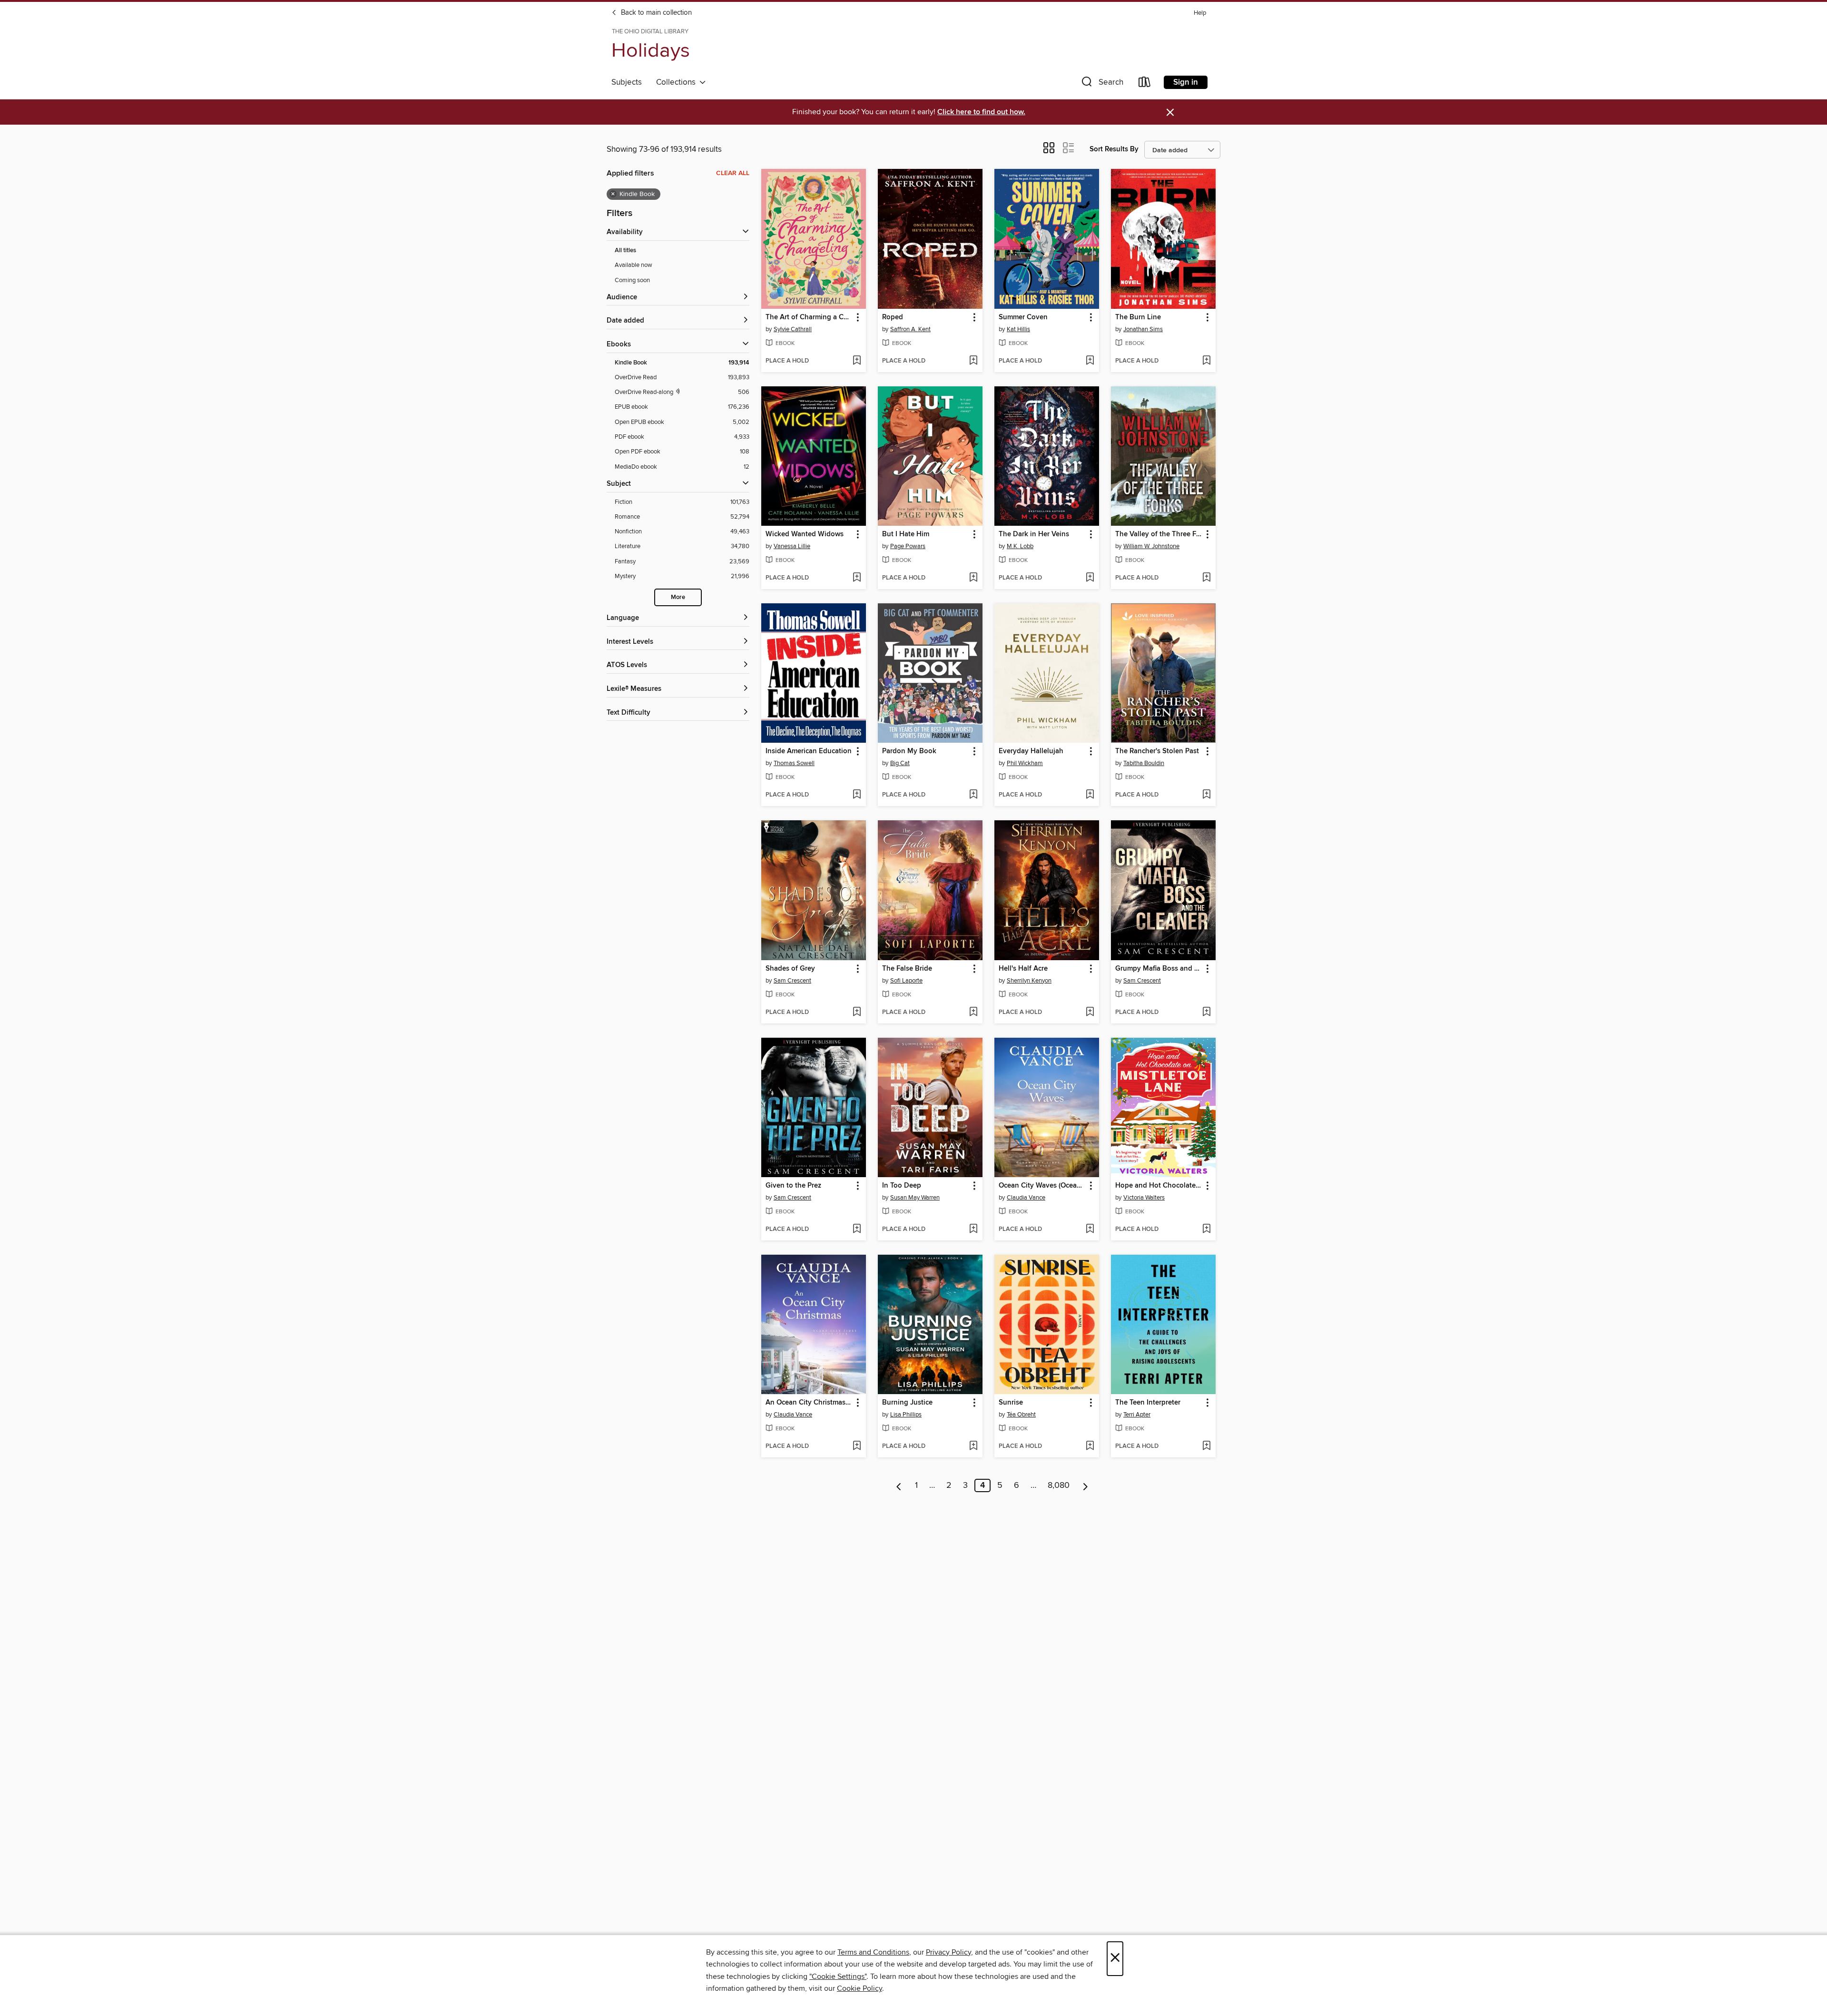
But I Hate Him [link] (906, 534)
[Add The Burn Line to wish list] (1206, 361)
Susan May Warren (915, 1198)
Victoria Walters (1144, 1198)
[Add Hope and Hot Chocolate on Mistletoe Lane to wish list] (1206, 1229)
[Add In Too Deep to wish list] (973, 1229)
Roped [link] (893, 317)
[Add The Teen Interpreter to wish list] (1206, 1446)
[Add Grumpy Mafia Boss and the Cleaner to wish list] (1206, 1013)
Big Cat (900, 763)
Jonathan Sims (1143, 329)
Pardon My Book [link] (909, 751)
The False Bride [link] (907, 969)
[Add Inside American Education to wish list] (857, 795)
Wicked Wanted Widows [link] (805, 534)
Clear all (733, 173)
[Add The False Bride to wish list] (973, 1013)
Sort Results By (1114, 149)
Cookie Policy (859, 1988)
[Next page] (1085, 1485)
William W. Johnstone (1151, 546)
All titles (625, 251)
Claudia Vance (1026, 1198)
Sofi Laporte (906, 981)
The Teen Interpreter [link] (1148, 1403)
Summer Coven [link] (1023, 317)
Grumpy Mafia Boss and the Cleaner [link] (1159, 969)
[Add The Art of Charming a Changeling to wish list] (857, 361)
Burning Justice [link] (907, 1403)
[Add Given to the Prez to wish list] (857, 1229)
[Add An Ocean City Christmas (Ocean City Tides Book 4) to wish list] (857, 1446)
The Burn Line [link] (1138, 317)
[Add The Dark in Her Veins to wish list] (1090, 578)
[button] (1101, 84)
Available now (634, 265)
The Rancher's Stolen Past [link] (1157, 751)
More (678, 597)
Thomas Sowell (794, 763)
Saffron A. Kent (910, 329)
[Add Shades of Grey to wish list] (857, 1013)
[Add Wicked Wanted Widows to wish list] (857, 578)
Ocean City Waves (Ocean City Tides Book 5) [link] (1042, 1186)
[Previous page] (899, 1485)
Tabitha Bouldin (1144, 763)
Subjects (627, 82)
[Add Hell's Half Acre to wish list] (1090, 1013)
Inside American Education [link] (809, 751)
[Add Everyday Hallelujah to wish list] (1090, 795)
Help (1200, 13)
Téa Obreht (1021, 1415)
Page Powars (908, 546)
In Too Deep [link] (902, 1186)
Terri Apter (1137, 1415)
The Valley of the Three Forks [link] (1159, 534)
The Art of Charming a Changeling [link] (809, 317)
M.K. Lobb (1020, 546)
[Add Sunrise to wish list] (1090, 1446)
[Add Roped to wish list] (973, 361)
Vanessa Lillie (792, 546)
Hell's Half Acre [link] (1023, 969)
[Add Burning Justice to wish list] (973, 1446)
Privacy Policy (948, 1952)
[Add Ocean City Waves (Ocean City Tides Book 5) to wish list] (1090, 1229)
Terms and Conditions (873, 1952)
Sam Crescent (792, 981)
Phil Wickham (1025, 763)
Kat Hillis (1018, 329)
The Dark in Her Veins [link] (1034, 534)
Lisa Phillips (906, 1415)
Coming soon (632, 280)
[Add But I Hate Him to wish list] (973, 578)
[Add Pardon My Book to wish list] (973, 795)
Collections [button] (678, 82)
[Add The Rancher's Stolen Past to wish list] (1206, 795)
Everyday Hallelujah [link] (1031, 751)
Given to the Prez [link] (793, 1186)
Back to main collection (655, 13)
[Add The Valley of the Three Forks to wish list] (1206, 578)
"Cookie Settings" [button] (838, 1977)
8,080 (1059, 1485)
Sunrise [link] (1011, 1403)
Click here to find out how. (981, 112)
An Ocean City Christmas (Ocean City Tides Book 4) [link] (809, 1403)
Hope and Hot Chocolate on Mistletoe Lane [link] (1159, 1186)
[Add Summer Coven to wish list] (1090, 361)
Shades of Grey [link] (790, 969)
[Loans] (1145, 84)
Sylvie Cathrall (793, 329)
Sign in (1186, 82)
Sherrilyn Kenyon (1029, 981)
